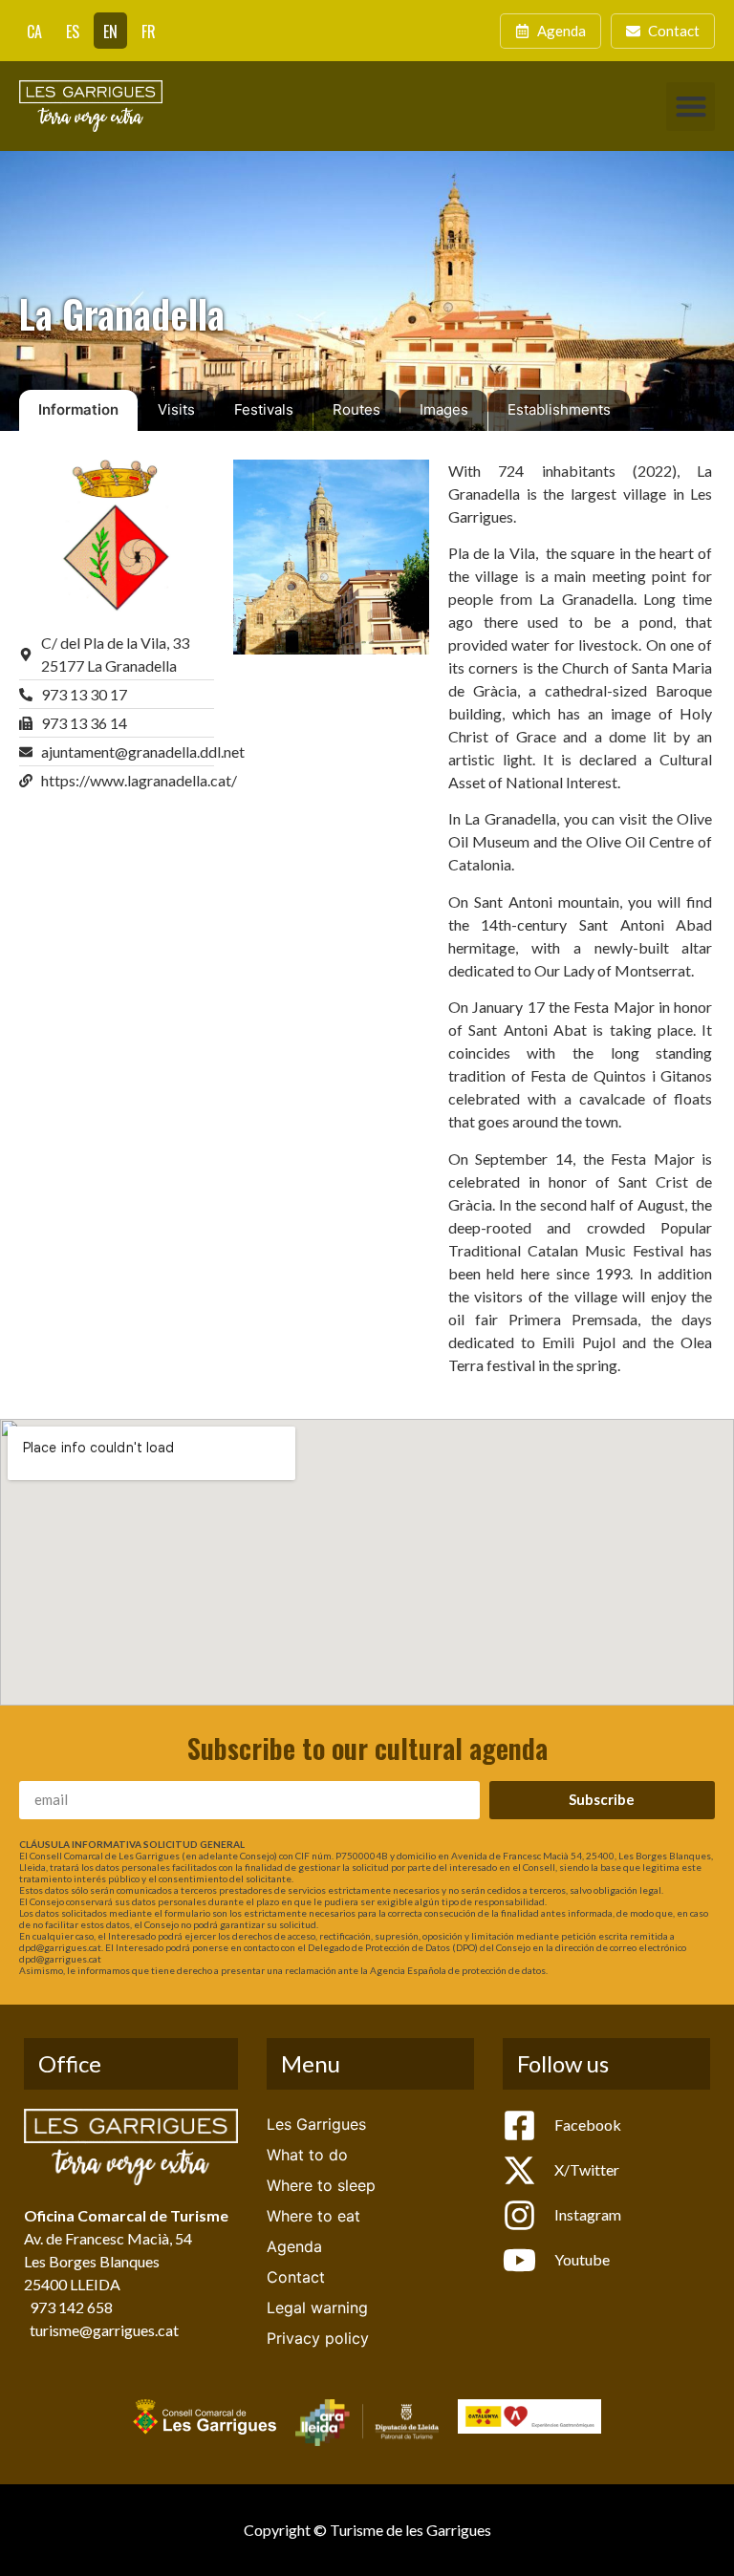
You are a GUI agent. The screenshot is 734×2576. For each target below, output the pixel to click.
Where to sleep (321, 2185)
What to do (307, 2155)
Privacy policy (318, 2338)
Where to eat (313, 2216)
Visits (176, 409)
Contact (296, 2277)
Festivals (264, 409)
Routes (356, 409)
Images (444, 409)
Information (78, 409)
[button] (691, 107)
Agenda (294, 2246)
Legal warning (317, 2308)
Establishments (559, 409)
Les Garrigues (316, 2124)
